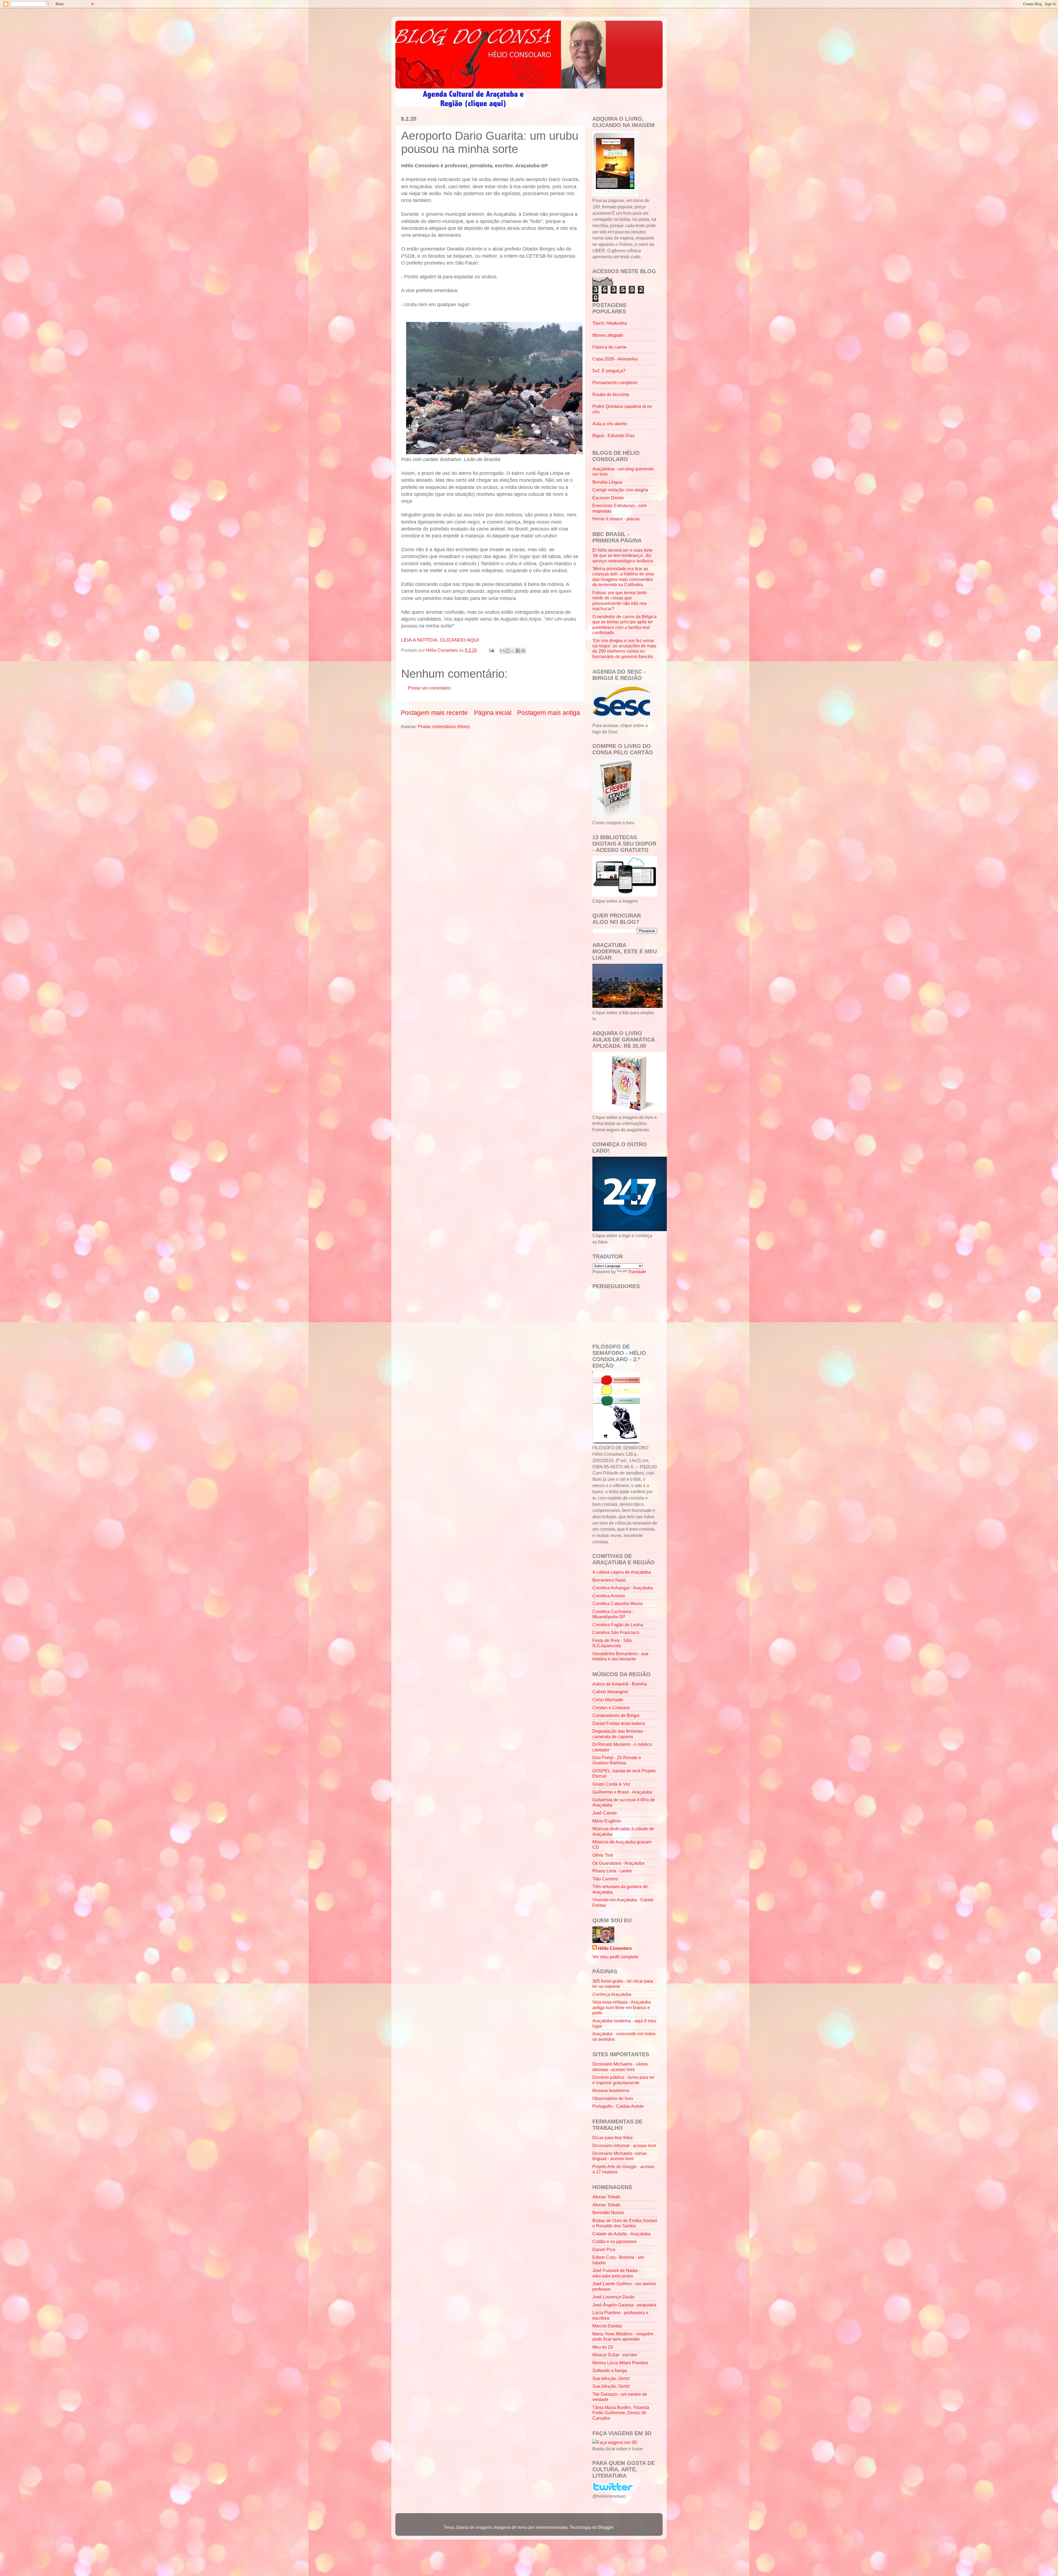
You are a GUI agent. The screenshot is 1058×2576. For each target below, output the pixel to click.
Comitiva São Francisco (616, 1632)
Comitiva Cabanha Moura (617, 1603)
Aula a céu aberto (610, 424)
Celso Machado (608, 1700)
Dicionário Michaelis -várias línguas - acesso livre (620, 2156)
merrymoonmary (552, 2527)
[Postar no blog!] (508, 651)
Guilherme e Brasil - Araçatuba (622, 1792)
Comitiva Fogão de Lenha (618, 1625)
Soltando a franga (610, 2370)
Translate (637, 1272)
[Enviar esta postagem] (491, 650)
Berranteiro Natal (609, 1580)
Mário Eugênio (607, 1821)
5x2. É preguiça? (609, 371)
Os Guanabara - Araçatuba (618, 1863)
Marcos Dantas (607, 2326)
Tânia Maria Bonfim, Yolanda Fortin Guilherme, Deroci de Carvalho (621, 2413)
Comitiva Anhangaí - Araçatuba (623, 1588)
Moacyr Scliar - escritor (615, 2355)
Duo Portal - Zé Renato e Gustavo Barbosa (617, 1760)
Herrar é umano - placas (616, 519)
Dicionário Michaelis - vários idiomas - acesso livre (620, 2067)
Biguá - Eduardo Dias (613, 435)
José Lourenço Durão (613, 2297)
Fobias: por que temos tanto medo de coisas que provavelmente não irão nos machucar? (620, 601)
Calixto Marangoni (610, 1692)
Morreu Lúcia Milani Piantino (620, 2363)
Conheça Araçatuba (612, 1994)
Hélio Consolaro (615, 1948)
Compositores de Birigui (616, 1715)
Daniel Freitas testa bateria (619, 1723)
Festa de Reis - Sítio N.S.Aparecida (612, 1643)
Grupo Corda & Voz (611, 1784)
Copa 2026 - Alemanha (615, 359)
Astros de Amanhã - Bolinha (620, 1684)
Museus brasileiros (611, 2090)
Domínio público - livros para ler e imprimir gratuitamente (623, 2080)
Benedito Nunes (608, 2212)
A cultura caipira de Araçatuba (622, 1572)
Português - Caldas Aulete (618, 2106)
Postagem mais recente (434, 713)
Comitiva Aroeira (609, 1596)
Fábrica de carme (609, 347)
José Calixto (604, 1813)
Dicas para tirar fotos (612, 2138)
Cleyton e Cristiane (611, 1708)
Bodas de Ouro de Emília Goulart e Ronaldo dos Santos (625, 2223)
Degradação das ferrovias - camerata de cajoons (619, 1734)
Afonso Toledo (606, 2197)
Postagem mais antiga (549, 713)
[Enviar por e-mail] (502, 651)
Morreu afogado (608, 335)
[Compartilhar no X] (513, 651)
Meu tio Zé (603, 2347)
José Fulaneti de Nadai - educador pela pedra (616, 2273)
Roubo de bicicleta (611, 394)
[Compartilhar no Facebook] (518, 651)
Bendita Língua (607, 482)
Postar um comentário (429, 688)
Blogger (606, 2527)
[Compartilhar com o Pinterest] (523, 651)
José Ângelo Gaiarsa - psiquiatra (624, 2305)
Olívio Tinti (603, 1855)
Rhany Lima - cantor (612, 1871)
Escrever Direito (608, 498)
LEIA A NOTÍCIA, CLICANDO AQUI (441, 640)
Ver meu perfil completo (615, 1957)
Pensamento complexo (615, 383)
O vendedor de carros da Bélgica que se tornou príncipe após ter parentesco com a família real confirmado (624, 625)
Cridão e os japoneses (614, 2241)
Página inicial (493, 713)
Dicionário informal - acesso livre (624, 2146)
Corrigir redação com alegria (620, 490)
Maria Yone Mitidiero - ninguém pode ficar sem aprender (623, 2336)
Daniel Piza (604, 2249)
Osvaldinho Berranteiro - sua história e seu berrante (620, 1656)
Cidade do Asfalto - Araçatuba (621, 2234)
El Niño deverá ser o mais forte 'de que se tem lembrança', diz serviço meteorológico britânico (623, 555)
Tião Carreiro (605, 1879)
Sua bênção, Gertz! (611, 2378)
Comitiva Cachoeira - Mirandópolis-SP (613, 1614)
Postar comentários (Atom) (444, 726)
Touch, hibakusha (610, 323)
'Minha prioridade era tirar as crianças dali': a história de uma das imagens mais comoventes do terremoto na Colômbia (623, 577)
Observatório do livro (613, 2098)
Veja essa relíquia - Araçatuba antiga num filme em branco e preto (622, 2007)
